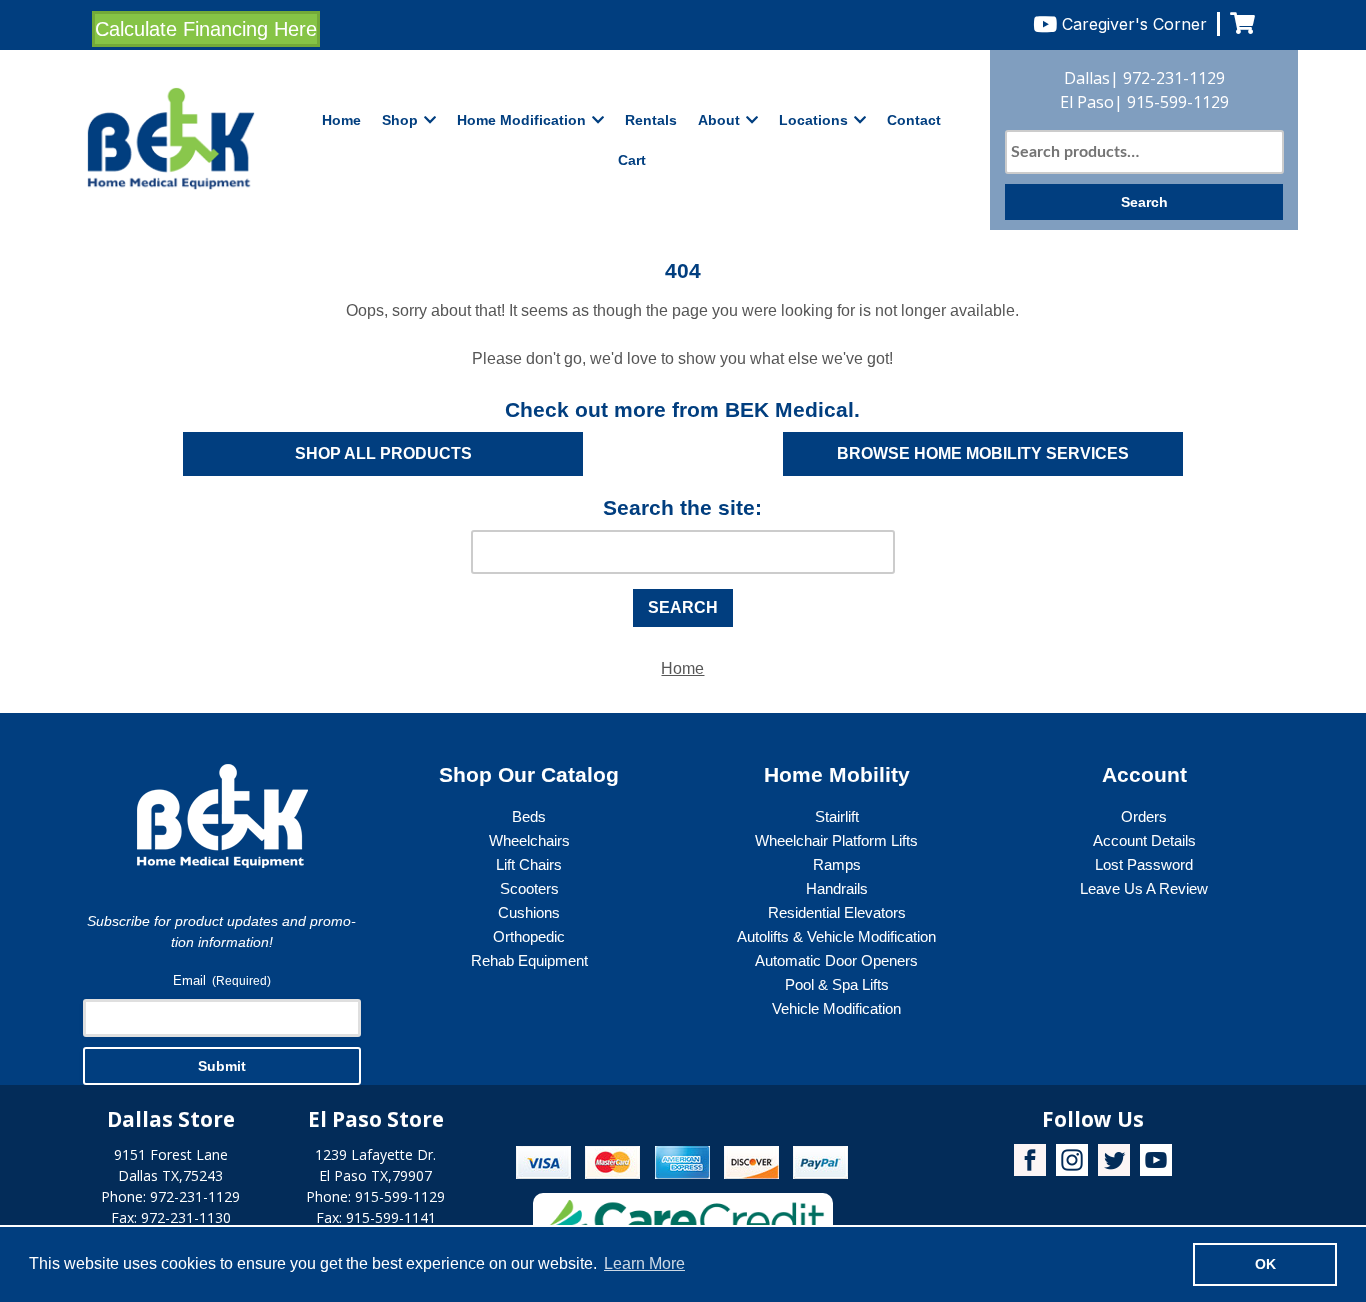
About (719, 120)
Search (1144, 202)
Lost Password (1144, 864)
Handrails (837, 888)
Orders (1144, 816)
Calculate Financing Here (206, 29)
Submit (222, 1066)
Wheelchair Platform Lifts (836, 840)
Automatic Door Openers (836, 960)
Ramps (837, 864)
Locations (813, 120)
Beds (529, 816)
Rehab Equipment (529, 960)
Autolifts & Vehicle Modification (836, 936)
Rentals (651, 120)
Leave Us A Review (1144, 888)
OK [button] (1265, 1264)
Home (341, 120)
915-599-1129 (1178, 102)
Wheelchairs (529, 840)
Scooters (529, 888)
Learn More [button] (644, 1263)
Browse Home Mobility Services (983, 453)
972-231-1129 (1174, 78)
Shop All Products (383, 453)
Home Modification (521, 120)
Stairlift (837, 816)
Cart (632, 160)
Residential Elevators (837, 912)
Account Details (1144, 840)
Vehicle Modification (836, 1008)
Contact (914, 120)
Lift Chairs (529, 864)
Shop (400, 120)
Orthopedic (529, 936)
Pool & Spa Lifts (837, 984)
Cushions (529, 912)
